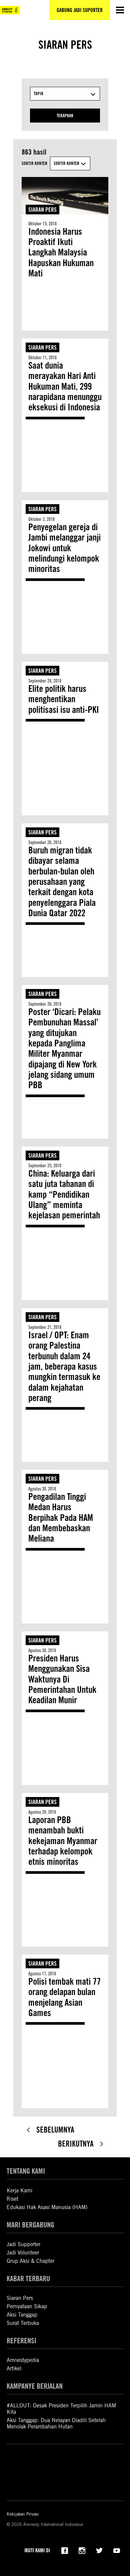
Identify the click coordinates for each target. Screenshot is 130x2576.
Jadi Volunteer (23, 2253)
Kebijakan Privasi (23, 2514)
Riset (12, 2199)
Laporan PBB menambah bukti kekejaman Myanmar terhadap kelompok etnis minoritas (63, 1841)
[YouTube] (117, 2550)
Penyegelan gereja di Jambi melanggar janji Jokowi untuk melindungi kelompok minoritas (64, 548)
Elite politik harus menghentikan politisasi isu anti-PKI (64, 699)
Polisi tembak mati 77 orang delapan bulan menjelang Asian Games (64, 1997)
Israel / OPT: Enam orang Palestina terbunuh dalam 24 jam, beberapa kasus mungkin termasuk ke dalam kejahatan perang (64, 1367)
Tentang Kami (26, 2171)
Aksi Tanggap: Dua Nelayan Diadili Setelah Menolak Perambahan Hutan (56, 2423)
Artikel (14, 2368)
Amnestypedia (23, 2360)
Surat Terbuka (23, 2323)
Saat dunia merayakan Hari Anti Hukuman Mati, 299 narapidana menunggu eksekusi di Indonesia (65, 386)
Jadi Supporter (23, 2244)
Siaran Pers (42, 210)
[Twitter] (99, 2550)
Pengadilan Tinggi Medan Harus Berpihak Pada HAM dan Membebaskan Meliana (61, 1518)
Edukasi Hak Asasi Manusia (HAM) (47, 2207)
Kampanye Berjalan (35, 2386)
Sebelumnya (55, 2130)
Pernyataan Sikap (27, 2306)
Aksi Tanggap (22, 2315)
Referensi (21, 2340)
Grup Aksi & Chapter (30, 2261)
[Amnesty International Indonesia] (10, 10)
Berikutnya (76, 2144)
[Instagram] (82, 2550)
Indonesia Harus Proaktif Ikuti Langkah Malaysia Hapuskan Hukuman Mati (61, 253)
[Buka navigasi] (120, 10)
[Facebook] (65, 2550)
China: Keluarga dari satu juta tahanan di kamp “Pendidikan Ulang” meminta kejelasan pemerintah (64, 1195)
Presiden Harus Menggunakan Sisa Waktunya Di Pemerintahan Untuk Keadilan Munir (62, 1679)
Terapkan (65, 116)
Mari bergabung (30, 2225)
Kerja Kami (19, 2191)
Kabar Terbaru (28, 2278)
